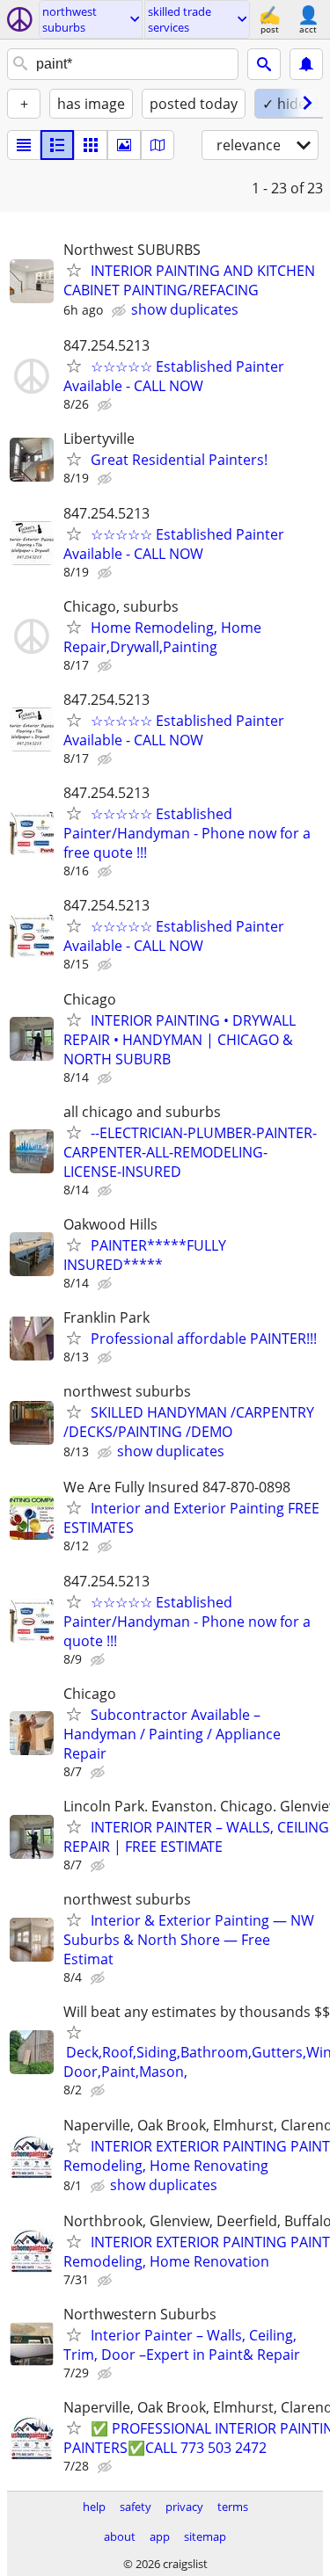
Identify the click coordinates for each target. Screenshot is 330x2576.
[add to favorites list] (74, 270)
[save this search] (306, 64)
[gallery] (124, 145)
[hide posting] (121, 311)
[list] (24, 145)
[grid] (91, 145)
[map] (158, 145)
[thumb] (57, 145)
